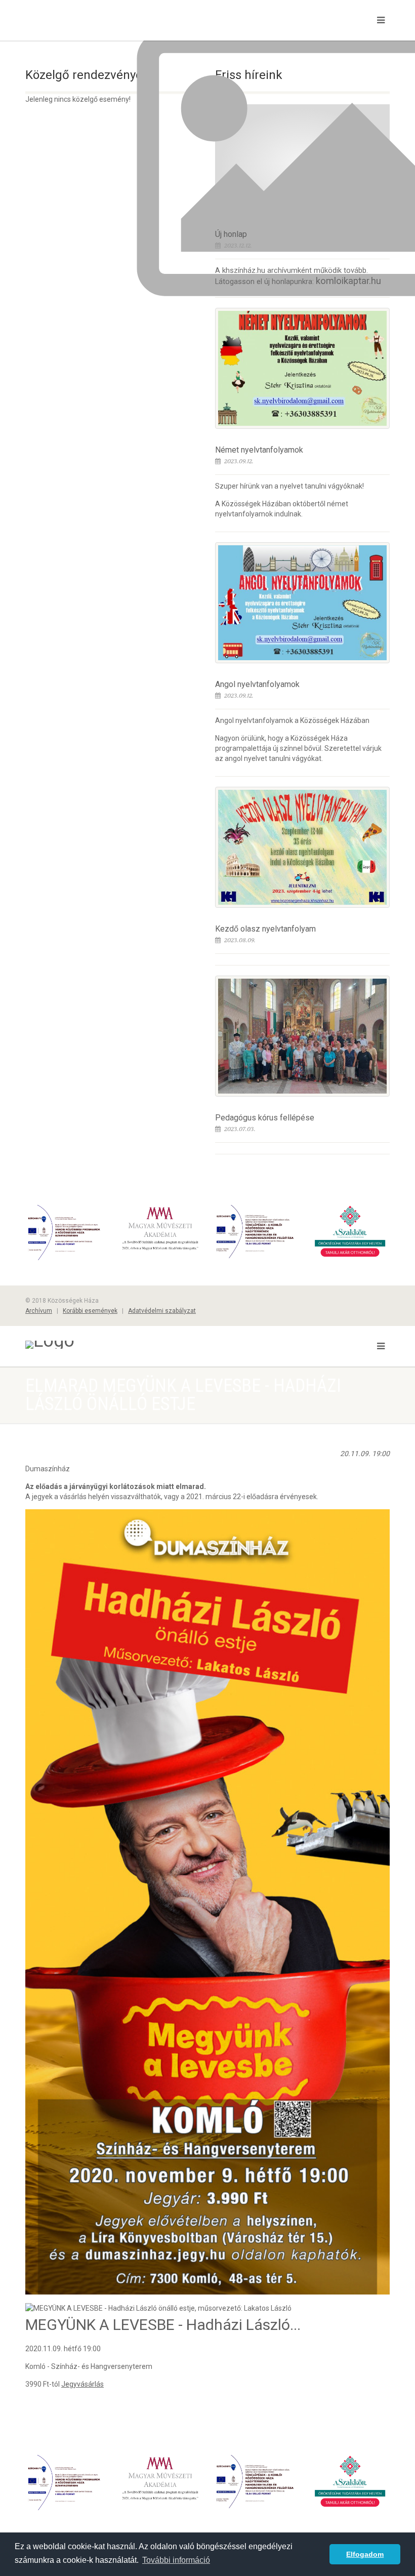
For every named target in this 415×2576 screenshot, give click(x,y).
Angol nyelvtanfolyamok (257, 684)
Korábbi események (90, 1311)
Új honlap (231, 234)
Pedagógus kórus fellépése (265, 1118)
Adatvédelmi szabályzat (162, 1311)
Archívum (39, 1311)
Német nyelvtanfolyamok (259, 450)
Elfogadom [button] (365, 2554)
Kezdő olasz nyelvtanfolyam (265, 929)
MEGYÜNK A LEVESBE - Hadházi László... (163, 2325)
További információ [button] (176, 2560)
